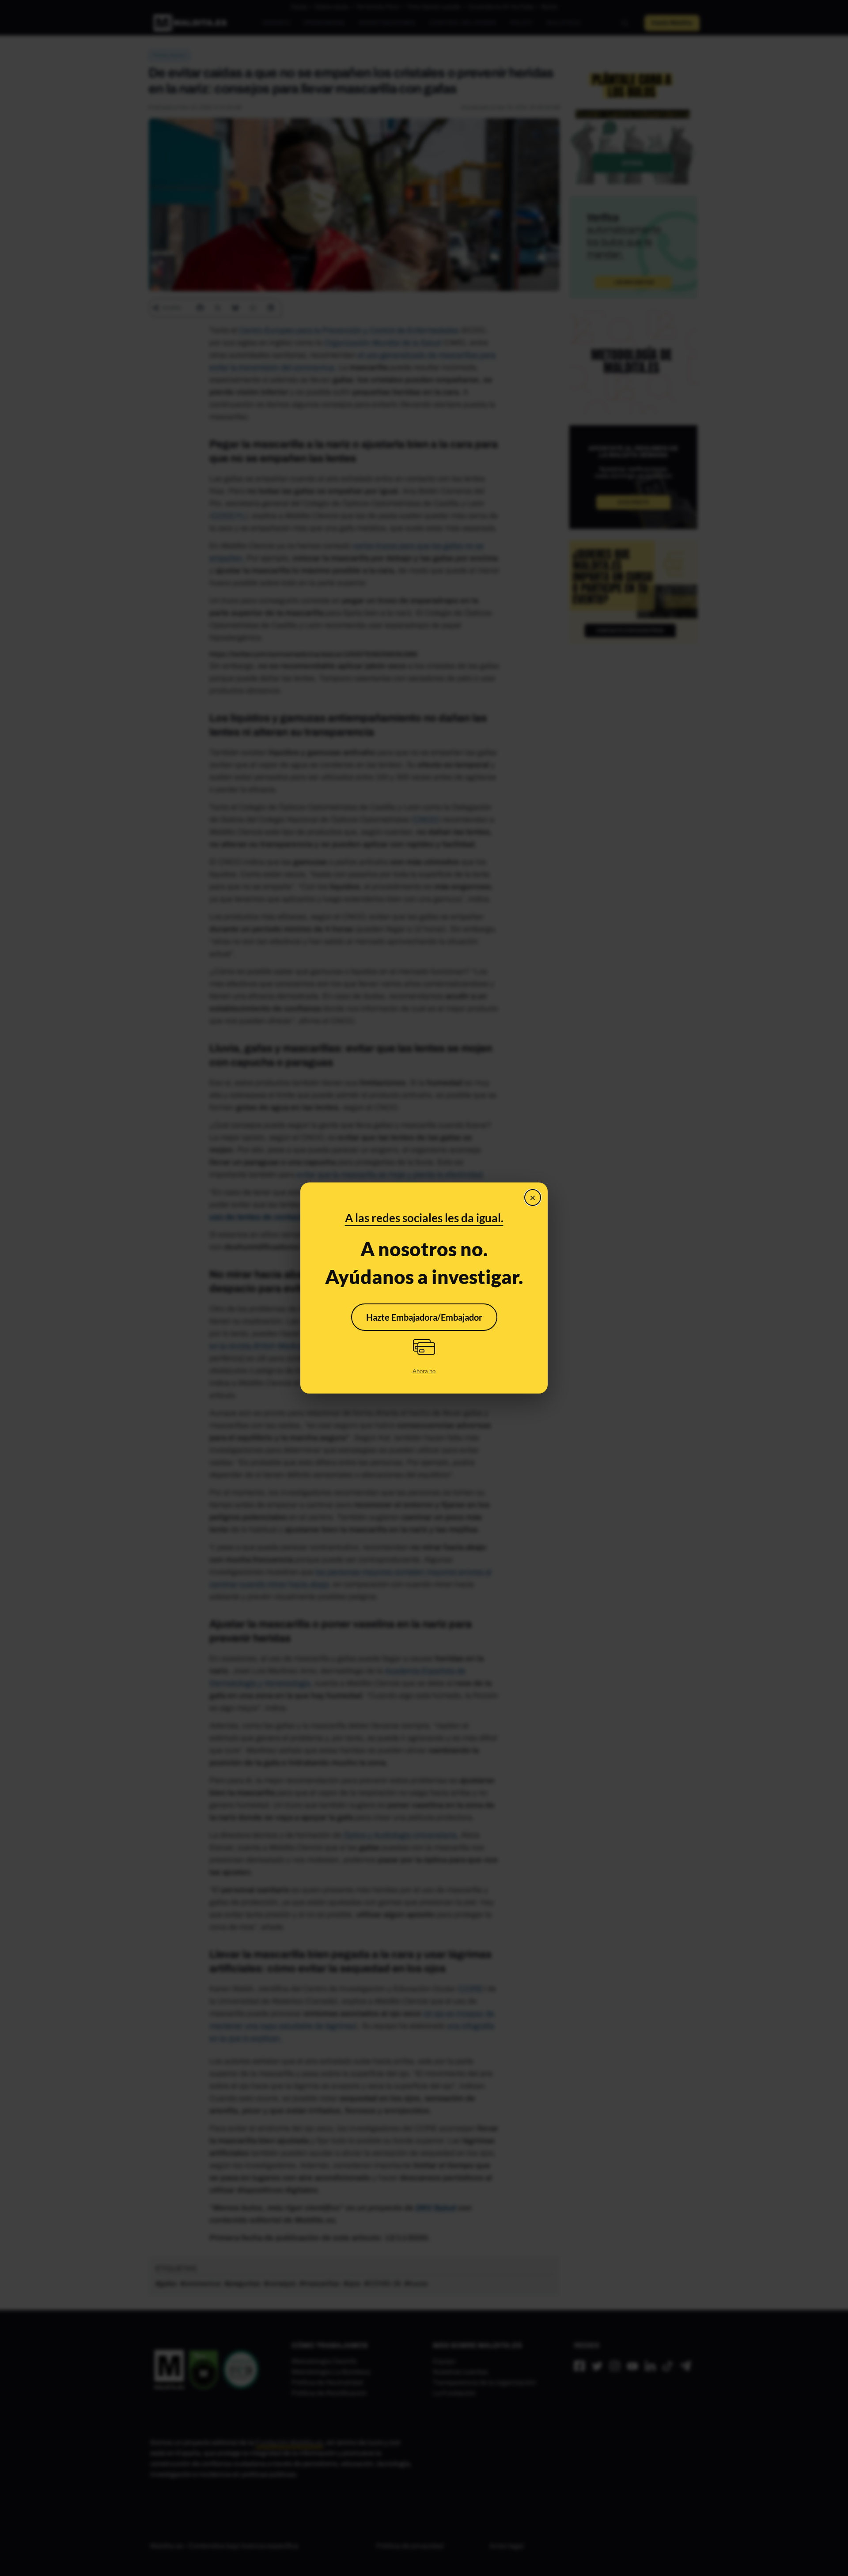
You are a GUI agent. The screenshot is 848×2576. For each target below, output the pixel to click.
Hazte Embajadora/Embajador (424, 1317)
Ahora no (424, 1371)
